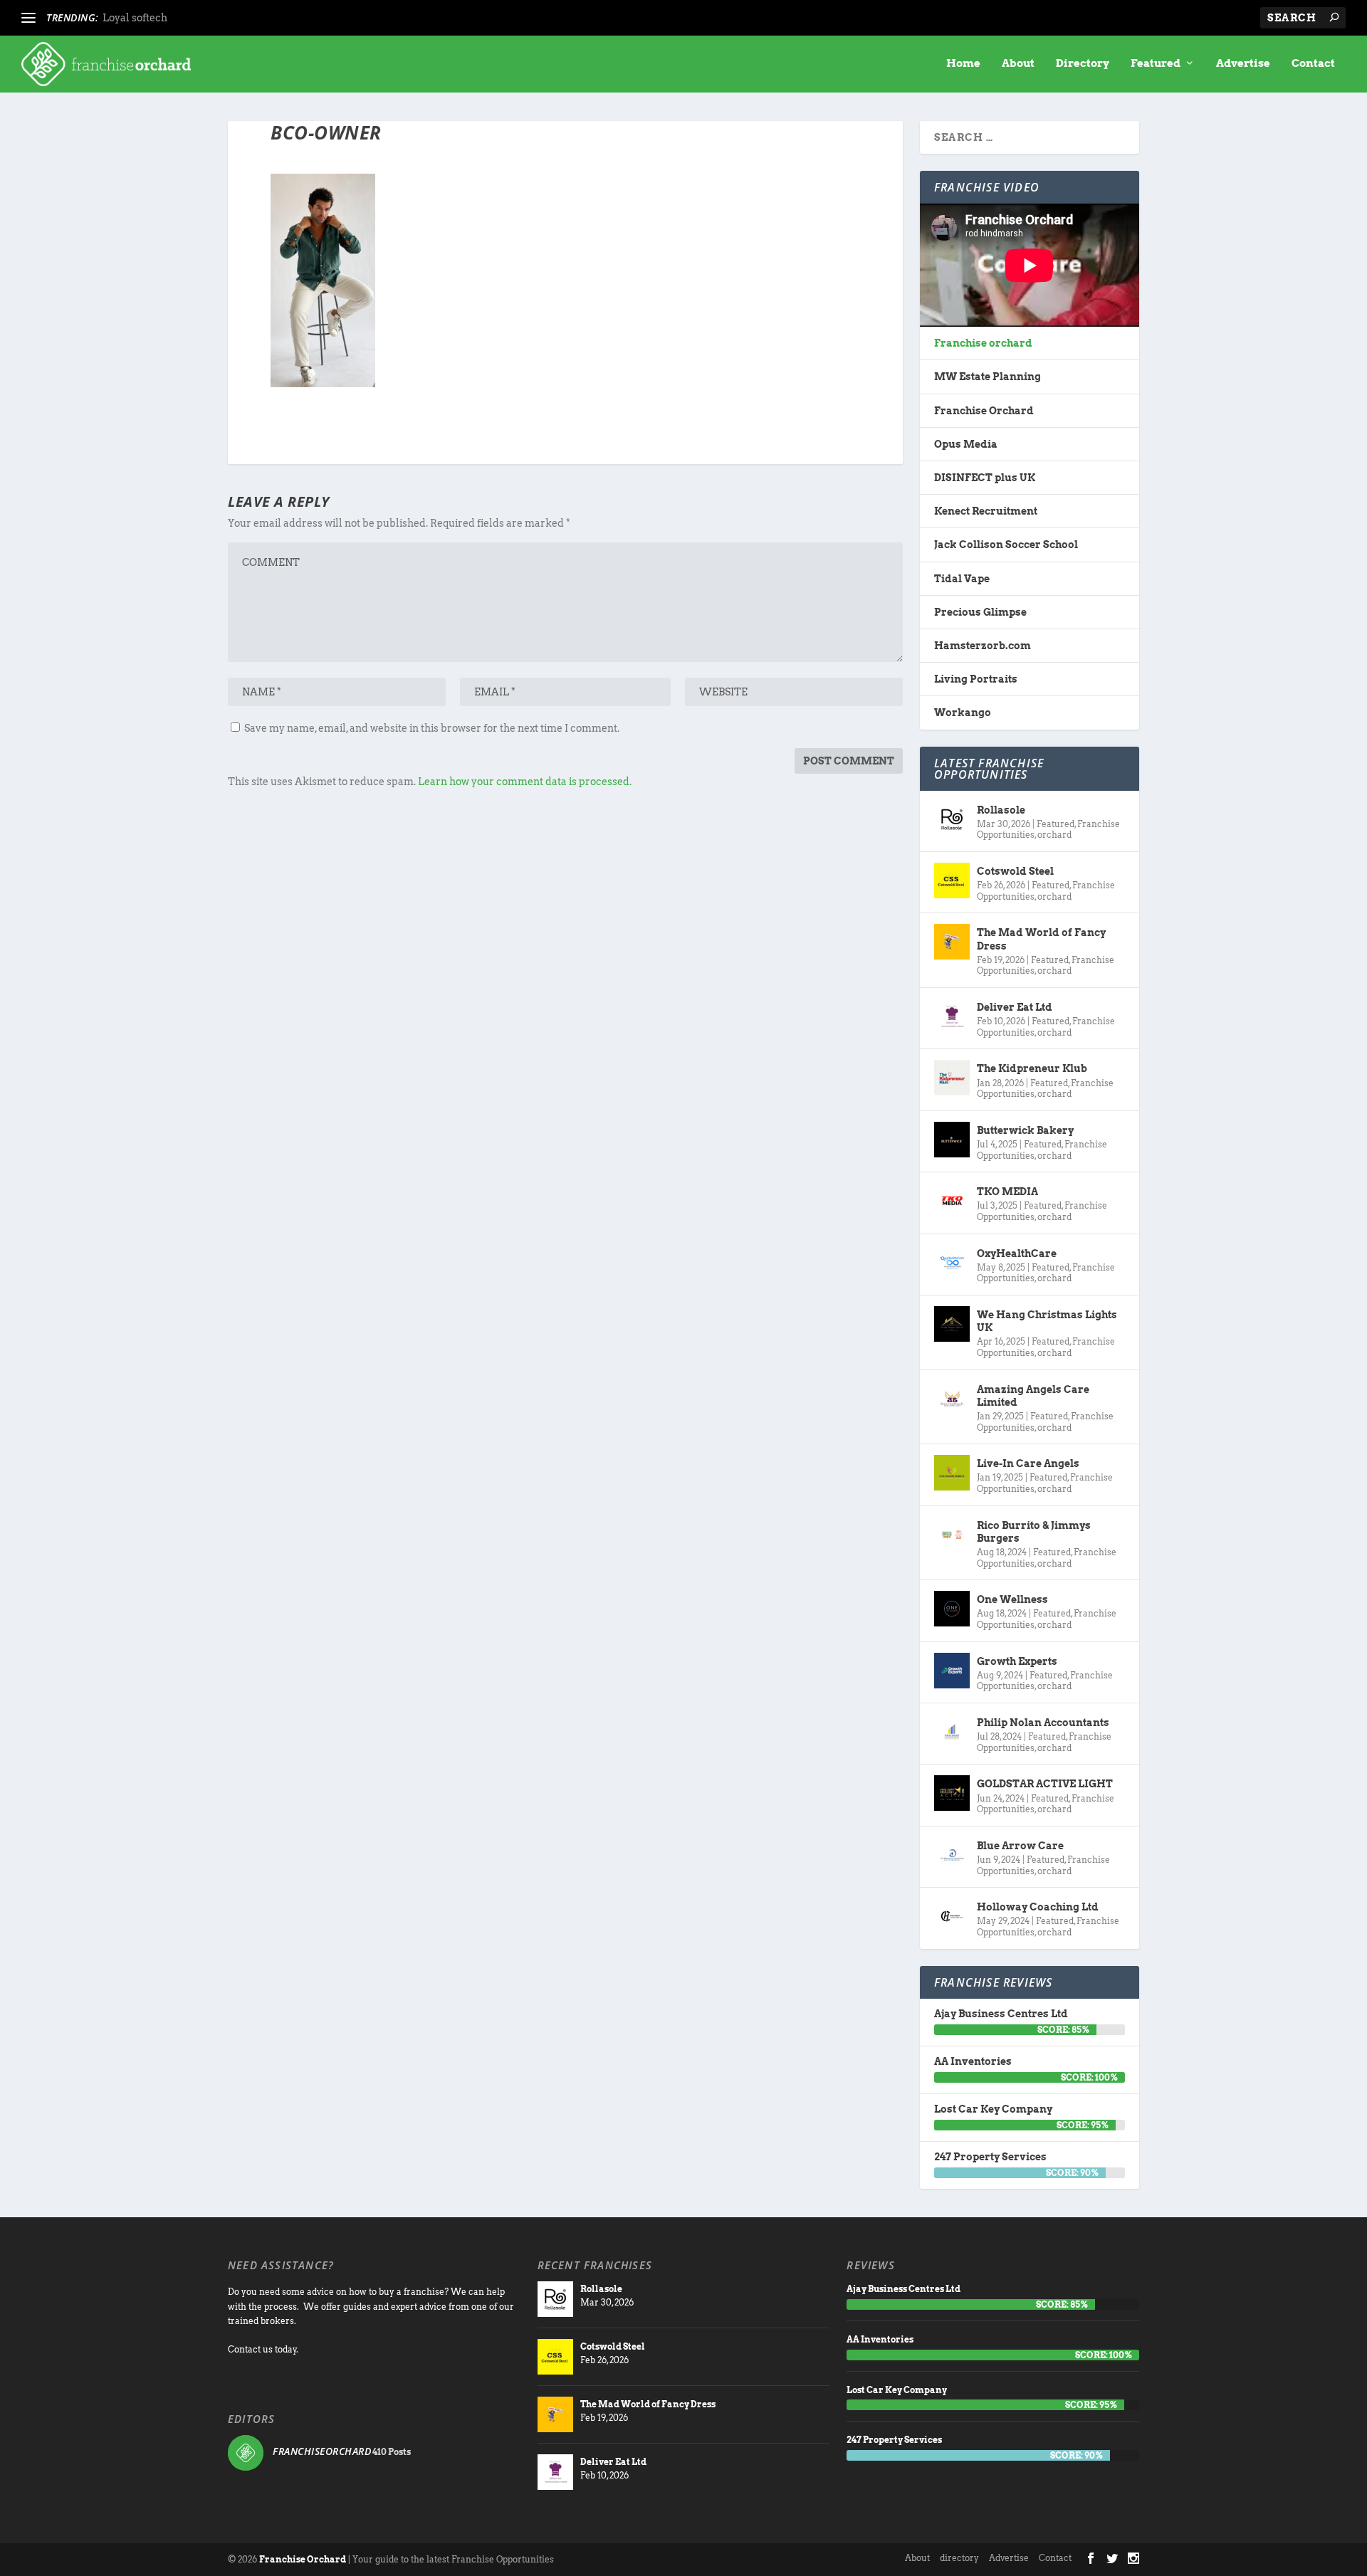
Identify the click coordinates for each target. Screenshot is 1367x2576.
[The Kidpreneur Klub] (952, 1078)
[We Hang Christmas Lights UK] (952, 1324)
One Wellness (1012, 1599)
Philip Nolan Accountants (1043, 1723)
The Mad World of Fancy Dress (1041, 939)
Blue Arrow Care (1020, 1846)
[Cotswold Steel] (952, 880)
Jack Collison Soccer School (1006, 545)
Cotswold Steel (1015, 871)
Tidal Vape (962, 579)
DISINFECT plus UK (985, 478)
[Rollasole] (952, 819)
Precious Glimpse (980, 612)
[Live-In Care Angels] (952, 1473)
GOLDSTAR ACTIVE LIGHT (1045, 1784)
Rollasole (1001, 810)
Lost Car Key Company (993, 2109)
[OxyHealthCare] (952, 1263)
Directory (1083, 64)
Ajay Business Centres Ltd (1001, 2014)
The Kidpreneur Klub (1032, 1068)
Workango (963, 713)
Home (963, 64)
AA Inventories (973, 2061)
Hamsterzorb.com (983, 646)
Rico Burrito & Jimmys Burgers (1034, 1532)
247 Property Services (990, 2157)
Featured (1156, 64)
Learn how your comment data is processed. (525, 782)
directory (959, 2558)
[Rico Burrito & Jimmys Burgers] (952, 1535)
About (1018, 64)
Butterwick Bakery (1025, 1130)
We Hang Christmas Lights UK (1047, 1321)
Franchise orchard (983, 343)
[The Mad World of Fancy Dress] (952, 942)
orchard (1054, 835)
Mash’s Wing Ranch (152, 18)
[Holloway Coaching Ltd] (952, 1916)
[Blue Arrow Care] (952, 1855)
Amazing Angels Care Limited (1033, 1396)
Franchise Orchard (984, 411)
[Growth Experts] (952, 1671)
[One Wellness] (952, 1609)
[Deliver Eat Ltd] (952, 1016)
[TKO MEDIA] (952, 1201)
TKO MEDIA (1007, 1192)
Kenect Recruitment (986, 511)
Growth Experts (1017, 1661)
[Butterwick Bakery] (952, 1140)
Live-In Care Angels (1028, 1463)
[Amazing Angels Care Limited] (952, 1399)
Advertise (1243, 64)
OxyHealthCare (1017, 1253)
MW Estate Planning (988, 377)
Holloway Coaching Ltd (1038, 1907)
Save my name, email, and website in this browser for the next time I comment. (432, 728)
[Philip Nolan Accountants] (952, 1732)
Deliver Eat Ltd (1015, 1007)
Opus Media (966, 444)
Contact (1313, 64)
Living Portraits (976, 679)
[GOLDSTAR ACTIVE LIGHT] (952, 1793)
